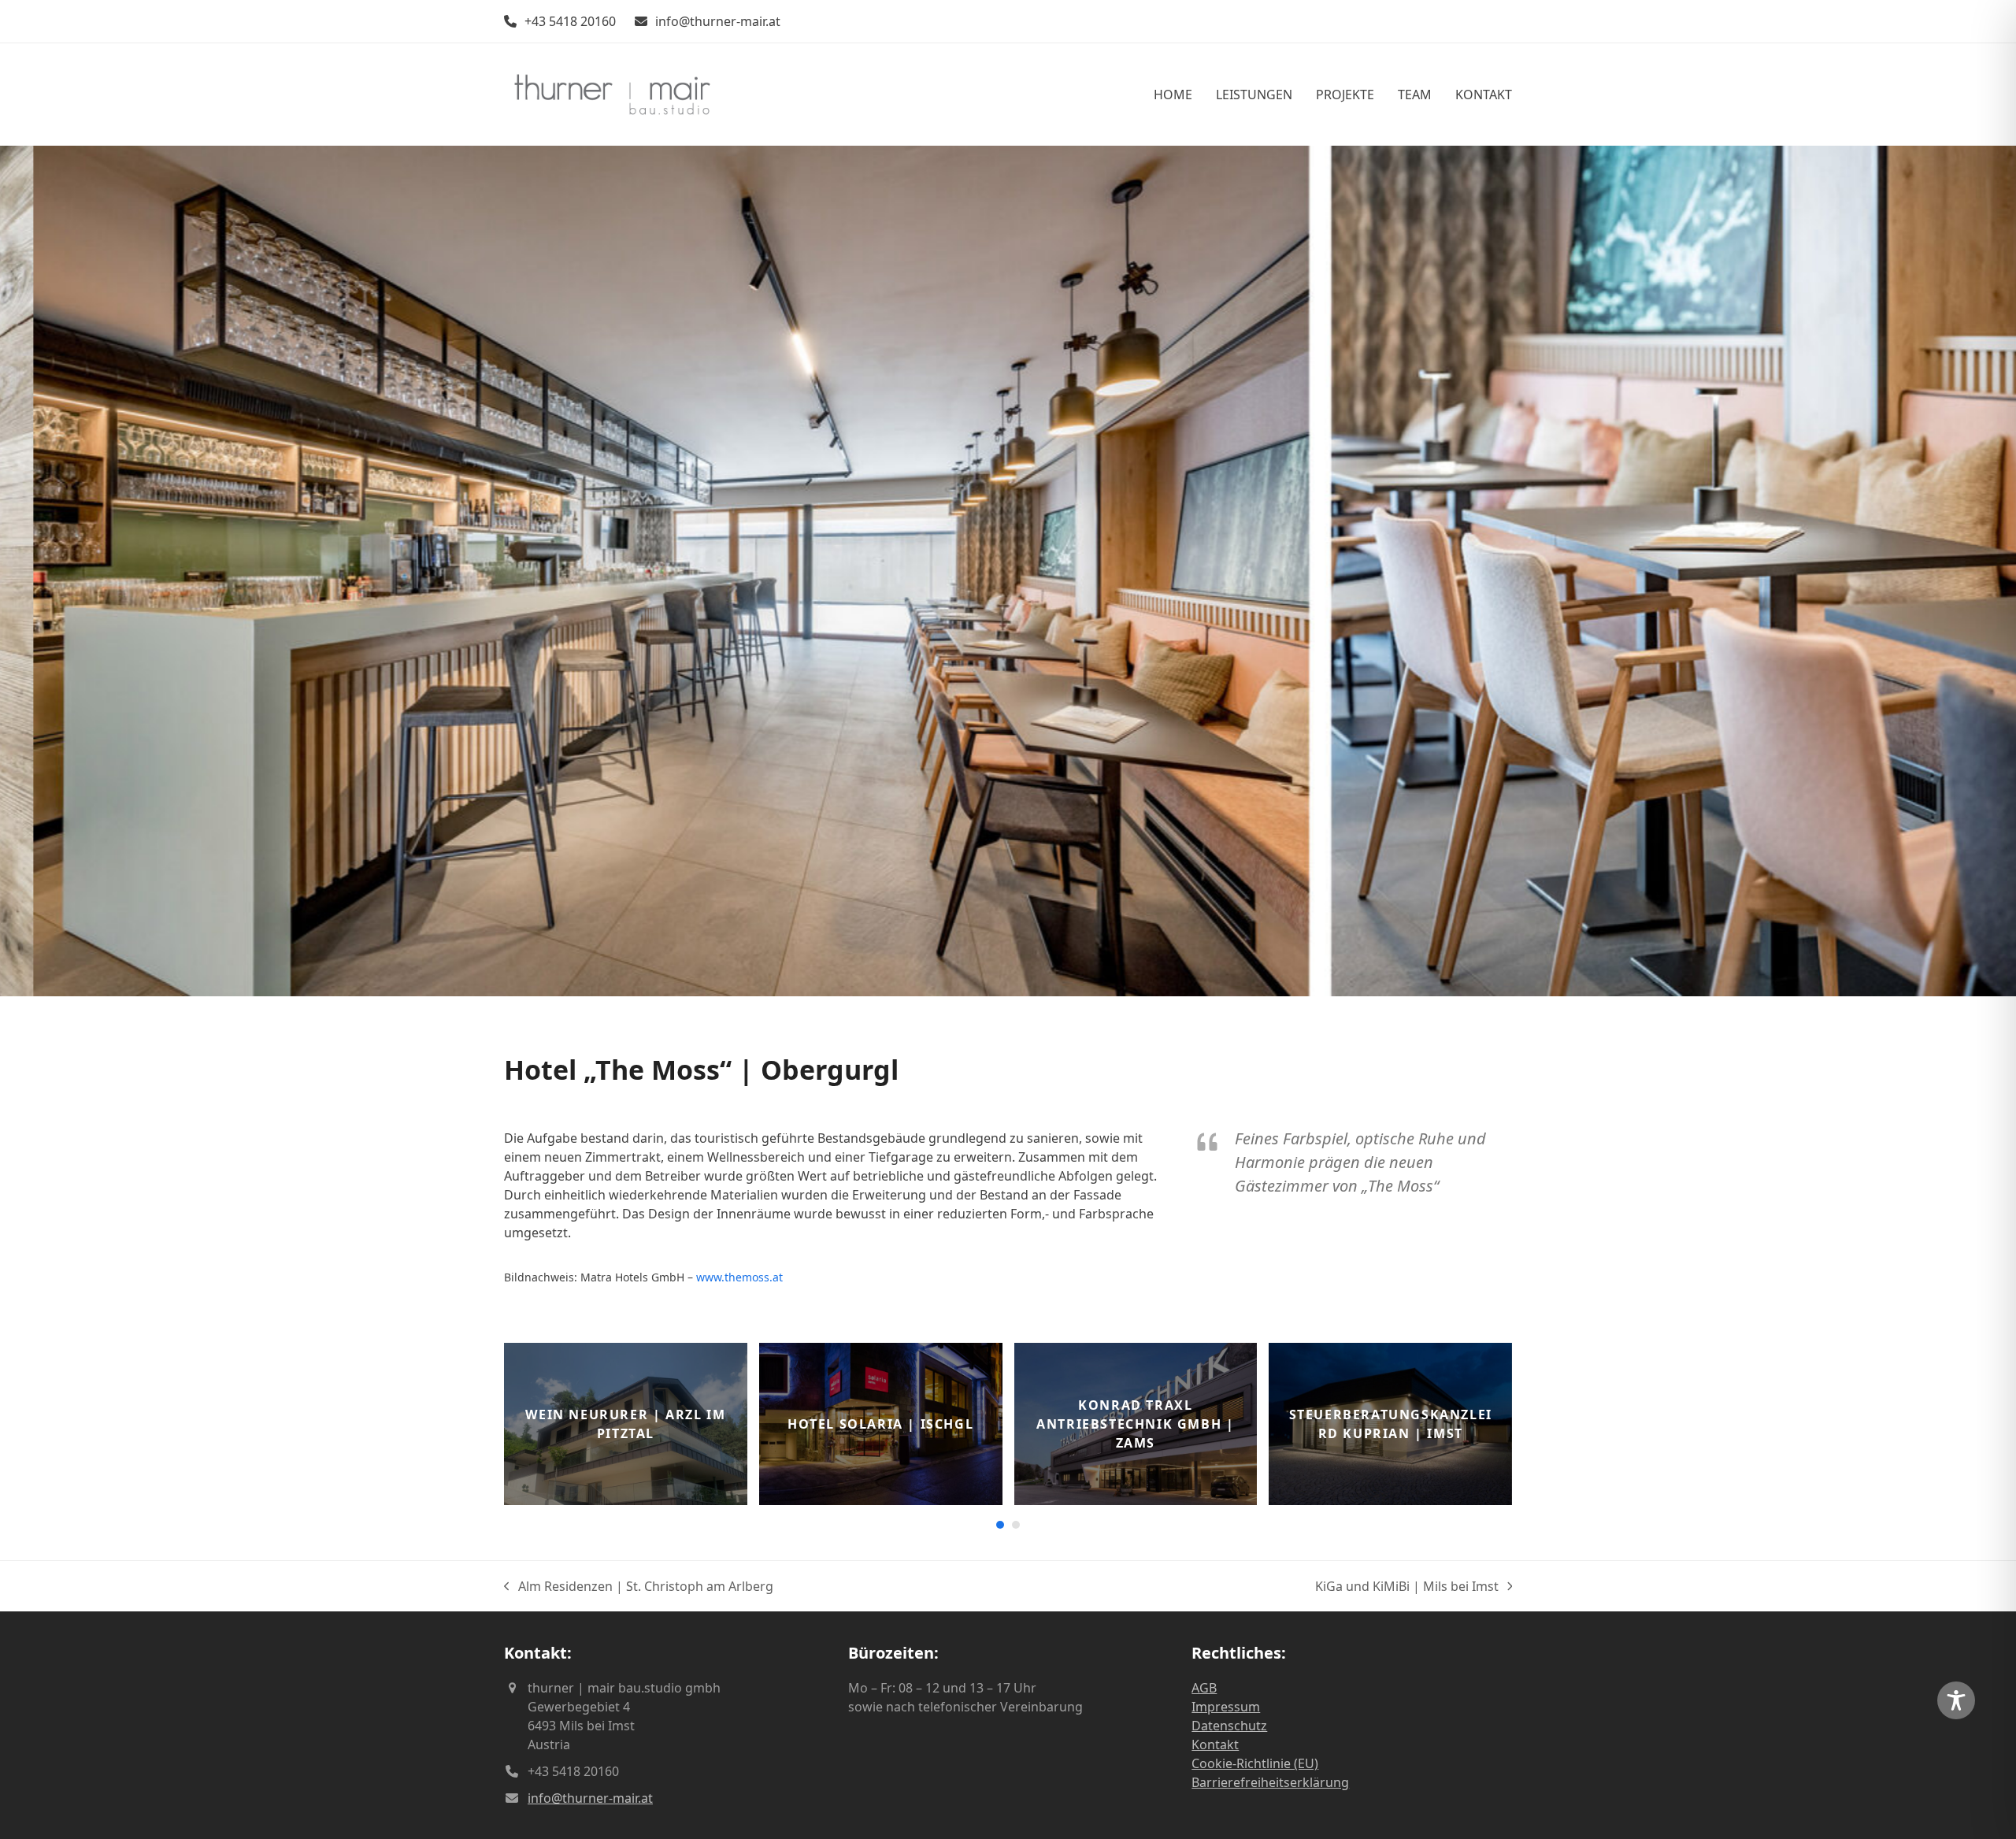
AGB (1204, 1688)
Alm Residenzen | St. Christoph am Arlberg (639, 1587)
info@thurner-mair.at (718, 21)
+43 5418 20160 (570, 21)
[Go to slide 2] (1016, 1525)
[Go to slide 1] (1000, 1525)
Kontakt (1215, 1744)
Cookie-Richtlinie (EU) (1255, 1763)
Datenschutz (1229, 1726)
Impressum (1226, 1707)
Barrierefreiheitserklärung (1270, 1782)
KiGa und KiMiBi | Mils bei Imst (1407, 1587)
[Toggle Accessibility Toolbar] (1956, 1700)
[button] (13, 571)
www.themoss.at (739, 1277)
